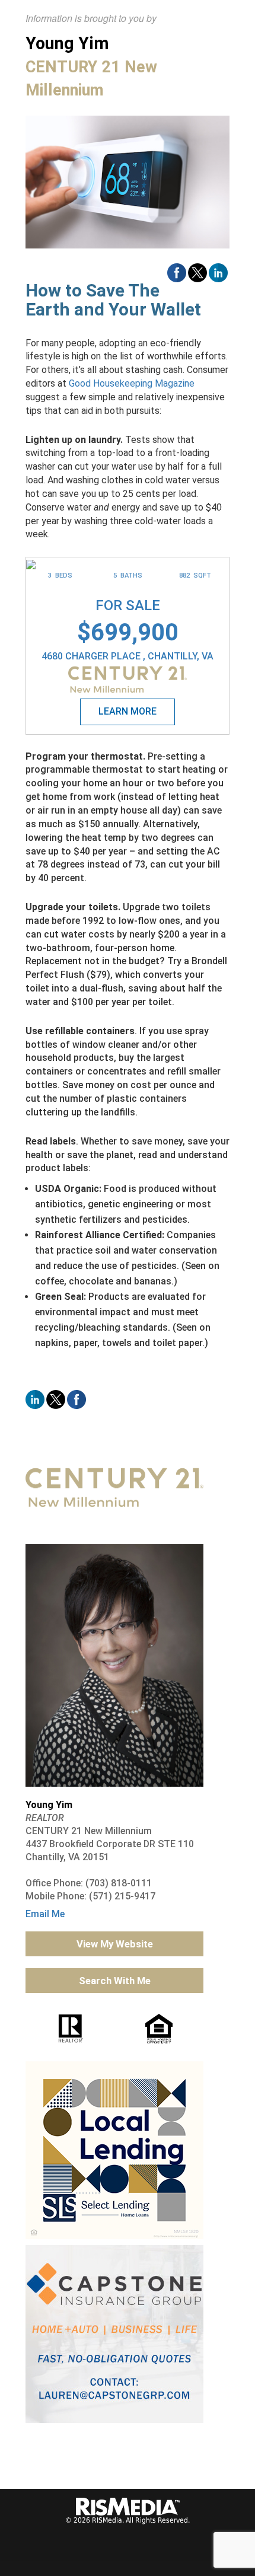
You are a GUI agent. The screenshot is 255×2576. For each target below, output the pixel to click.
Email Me (45, 1914)
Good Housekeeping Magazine (132, 383)
